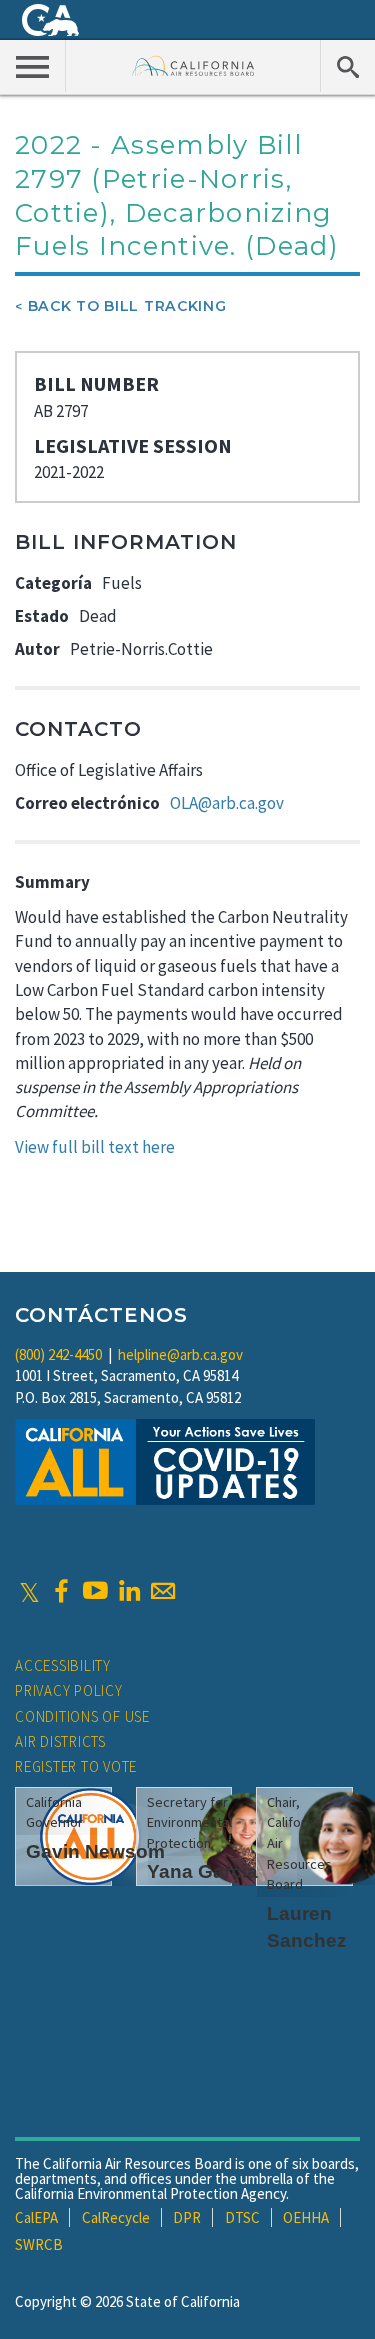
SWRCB (39, 2244)
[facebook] (61, 1591)
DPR (187, 2217)
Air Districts (60, 1741)
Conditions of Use (82, 1716)
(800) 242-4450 (58, 1354)
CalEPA (36, 2217)
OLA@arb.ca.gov (227, 803)
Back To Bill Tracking (127, 306)
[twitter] (29, 1591)
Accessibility (63, 1665)
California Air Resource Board (193, 65)
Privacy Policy (69, 1690)
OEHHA (306, 2217)
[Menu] (33, 66)
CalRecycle (116, 2217)
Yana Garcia (202, 1871)
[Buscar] (347, 66)
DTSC (242, 2217)
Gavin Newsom (95, 1851)
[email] (163, 1591)
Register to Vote (76, 1766)
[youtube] (95, 1591)
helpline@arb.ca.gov (180, 1354)
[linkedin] (129, 1591)
